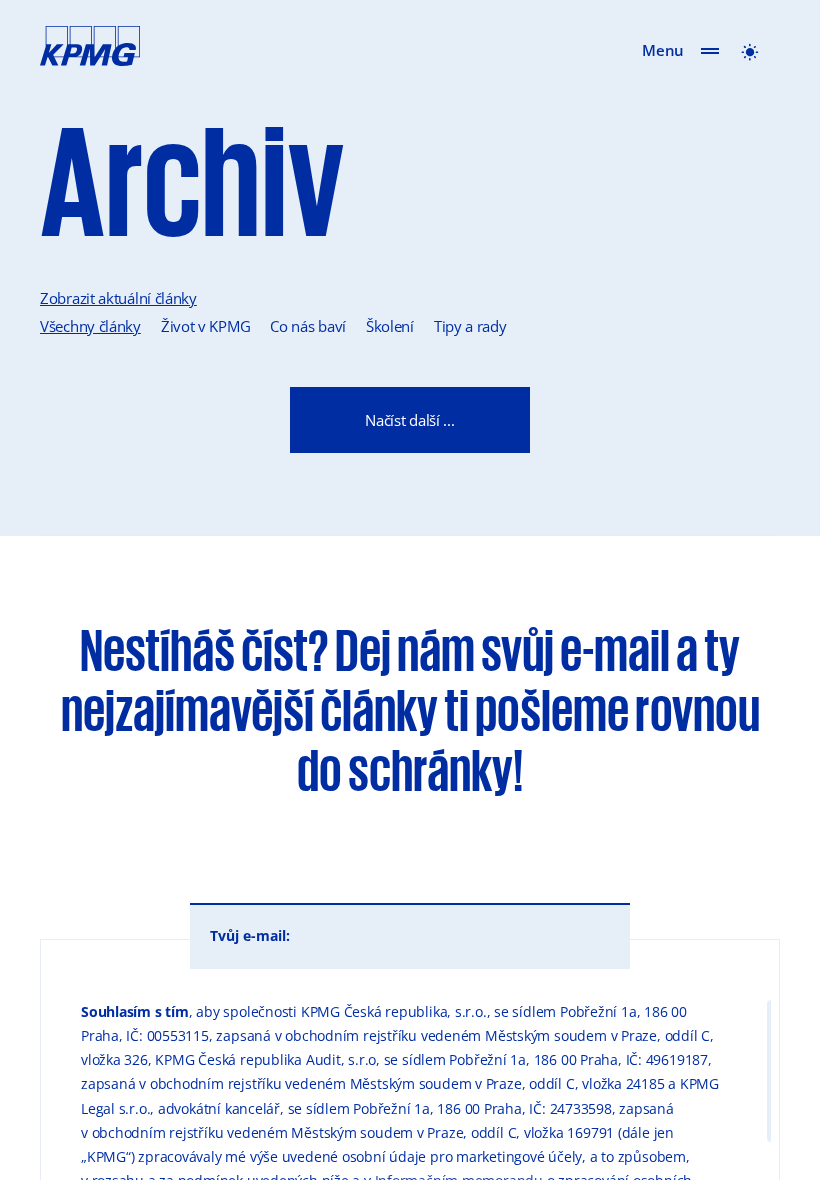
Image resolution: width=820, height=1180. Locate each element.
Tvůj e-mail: (250, 935)
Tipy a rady (470, 326)
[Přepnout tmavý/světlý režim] (750, 50)
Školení (390, 326)
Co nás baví (308, 326)
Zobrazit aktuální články (118, 298)
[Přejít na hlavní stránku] (80, 50)
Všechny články (90, 326)
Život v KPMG (205, 326)
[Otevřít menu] (710, 50)
